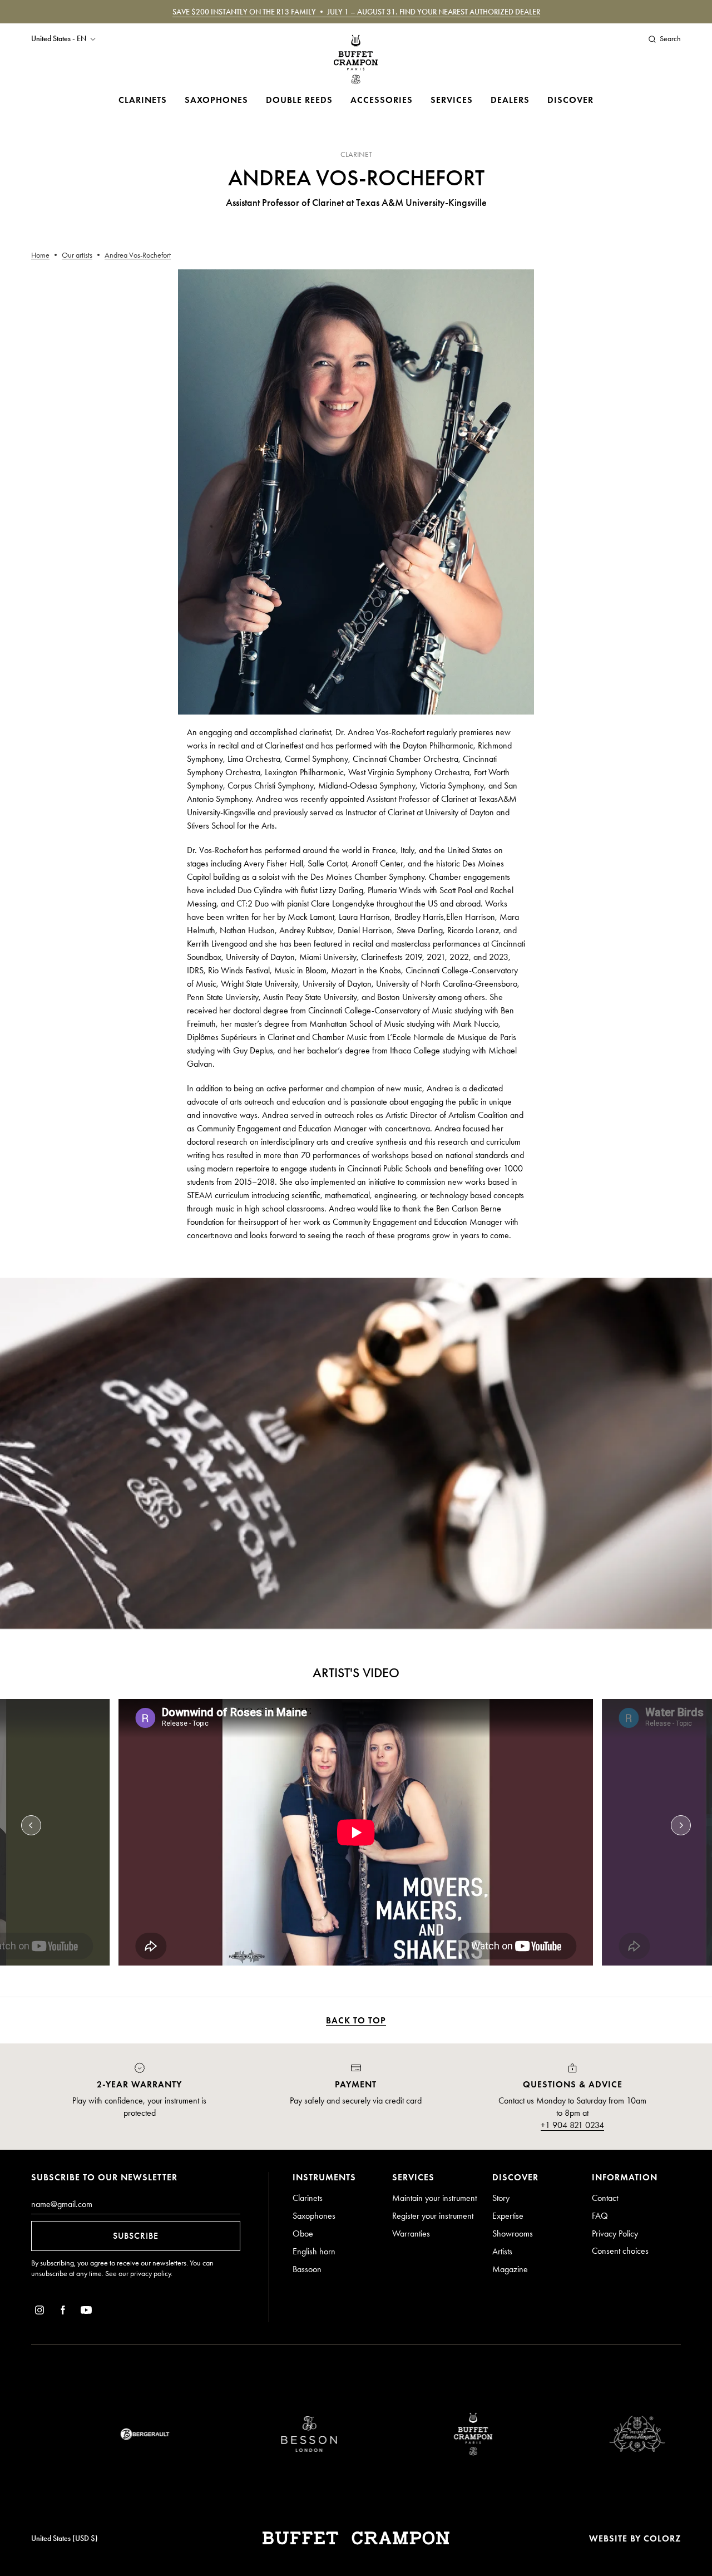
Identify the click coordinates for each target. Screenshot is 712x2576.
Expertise (508, 2216)
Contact (605, 2198)
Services (452, 100)
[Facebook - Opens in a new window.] (63, 2312)
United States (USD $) (65, 2538)
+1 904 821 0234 (572, 2125)
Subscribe (136, 2236)
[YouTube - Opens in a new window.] (86, 2312)
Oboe (303, 2233)
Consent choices (620, 2251)
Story (501, 2198)
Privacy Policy (615, 2233)
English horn (314, 2251)
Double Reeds (299, 100)
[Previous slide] (31, 1825)
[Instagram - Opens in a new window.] (39, 2312)
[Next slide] (681, 1825)
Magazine (510, 2269)
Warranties (411, 2233)
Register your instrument (433, 2216)
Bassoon (307, 2269)
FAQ (600, 2216)
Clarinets (143, 100)
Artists (502, 2251)
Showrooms (513, 2233)
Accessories (382, 100)
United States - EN (59, 39)
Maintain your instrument (434, 2198)
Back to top (356, 2020)
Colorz (662, 2538)
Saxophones (216, 100)
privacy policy (150, 2274)
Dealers (510, 100)
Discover (570, 100)
